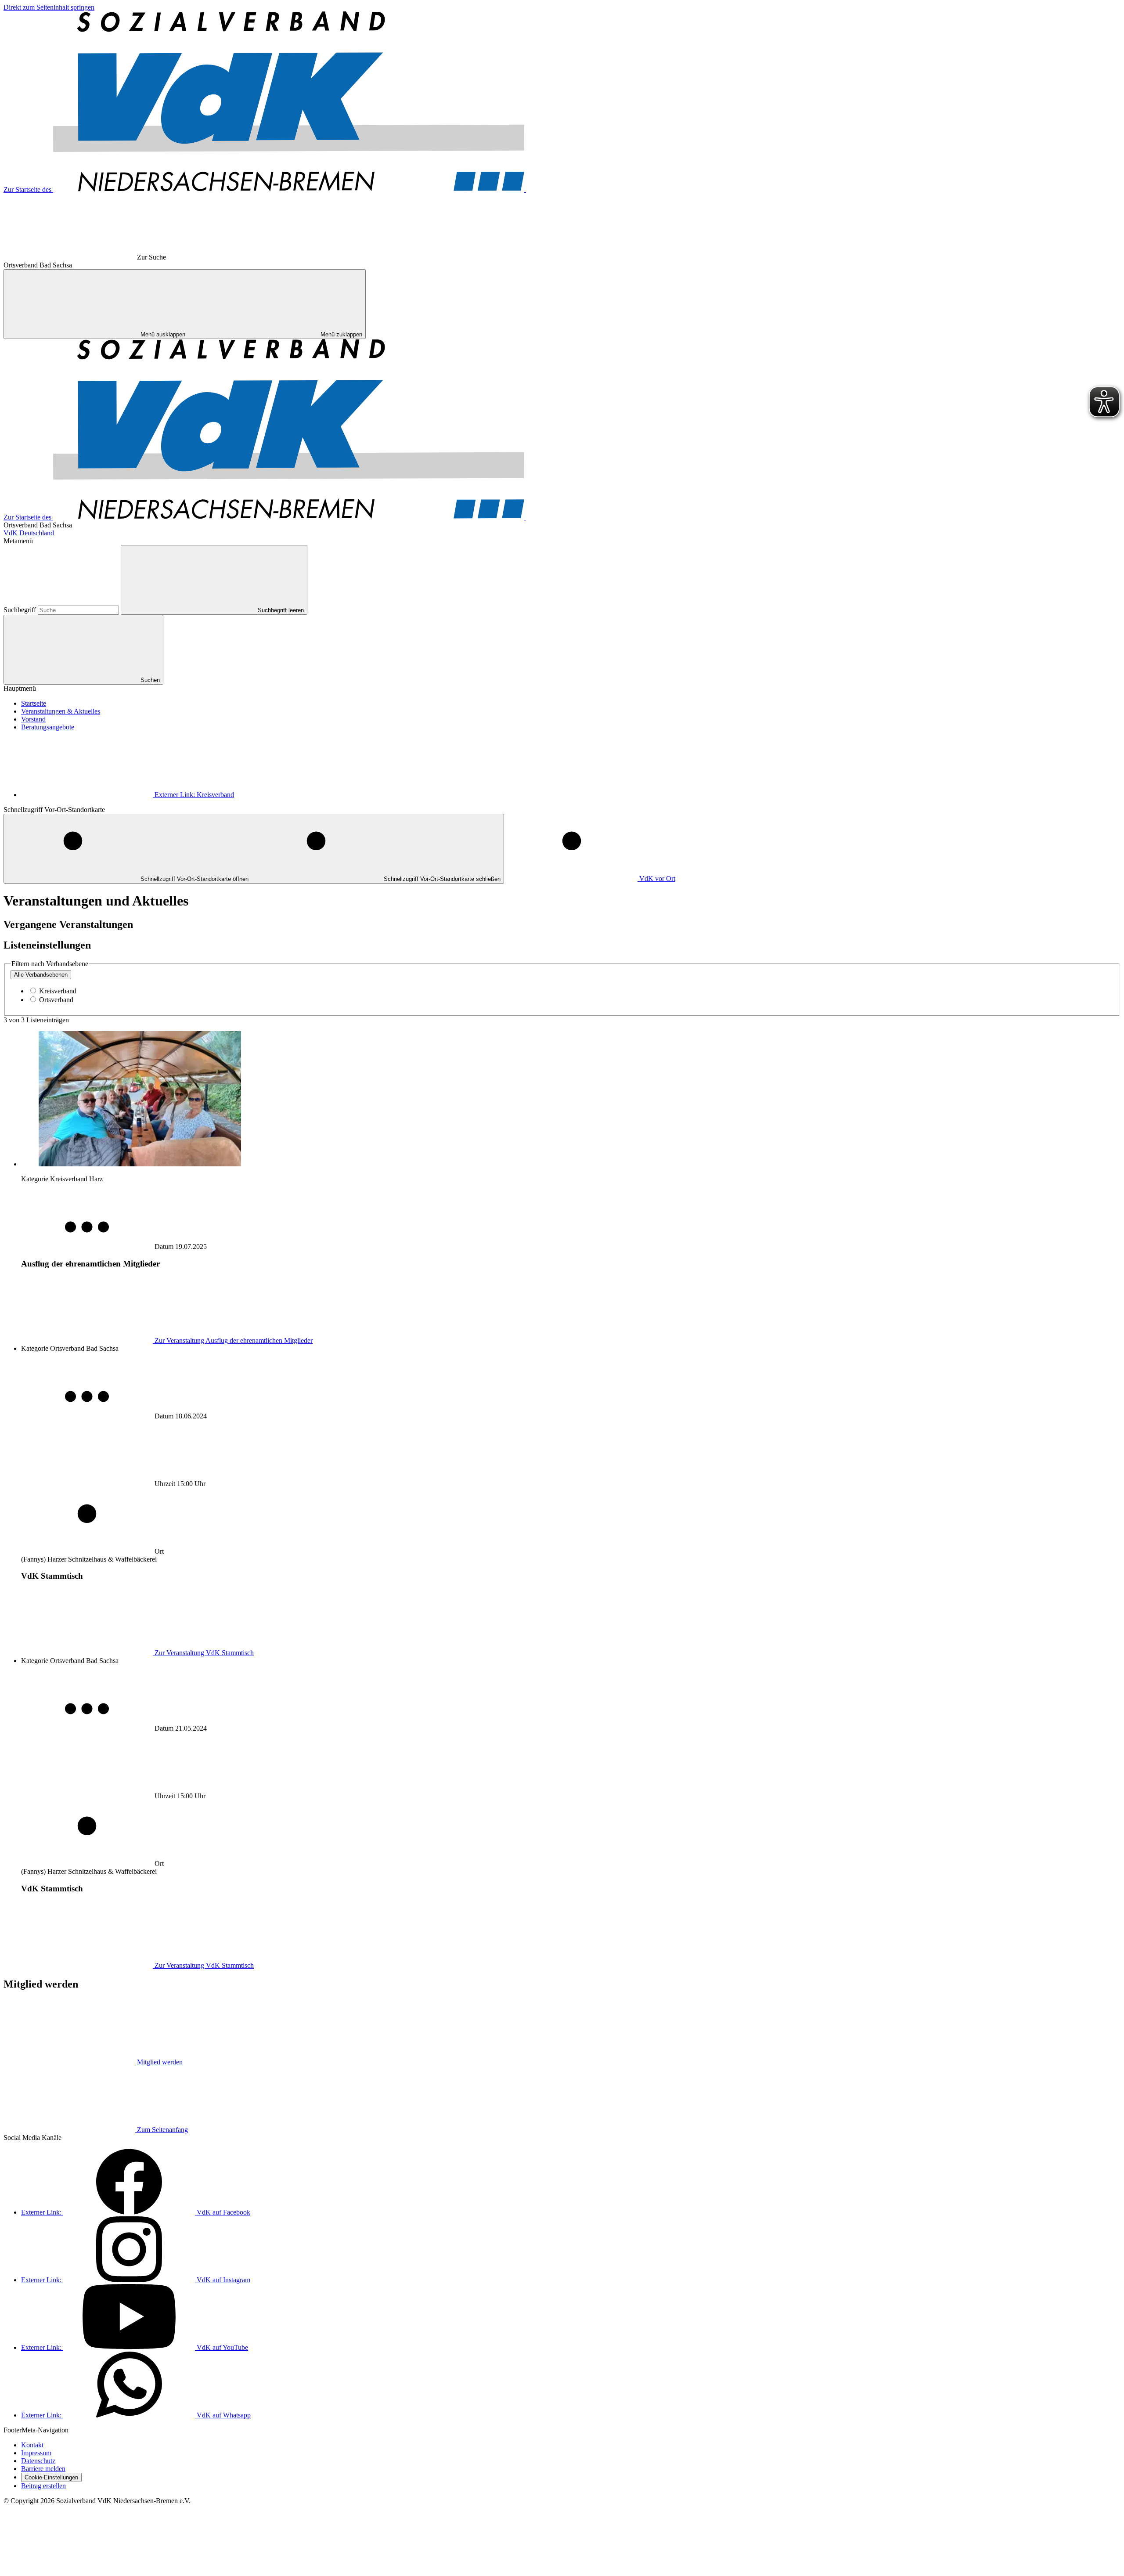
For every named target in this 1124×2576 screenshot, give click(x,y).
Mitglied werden (160, 2062)
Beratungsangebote (48, 727)
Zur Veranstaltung (234, 1340)
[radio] (41, 975)
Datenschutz (38, 2461)
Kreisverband (194, 795)
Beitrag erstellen (43, 2486)
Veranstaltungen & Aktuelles (61, 711)
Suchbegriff (21, 610)
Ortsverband (56, 1000)
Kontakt (32, 2445)
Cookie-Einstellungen (51, 2477)
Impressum (36, 2453)
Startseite (34, 703)
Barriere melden (43, 2469)
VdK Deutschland (29, 533)
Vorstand (33, 719)
